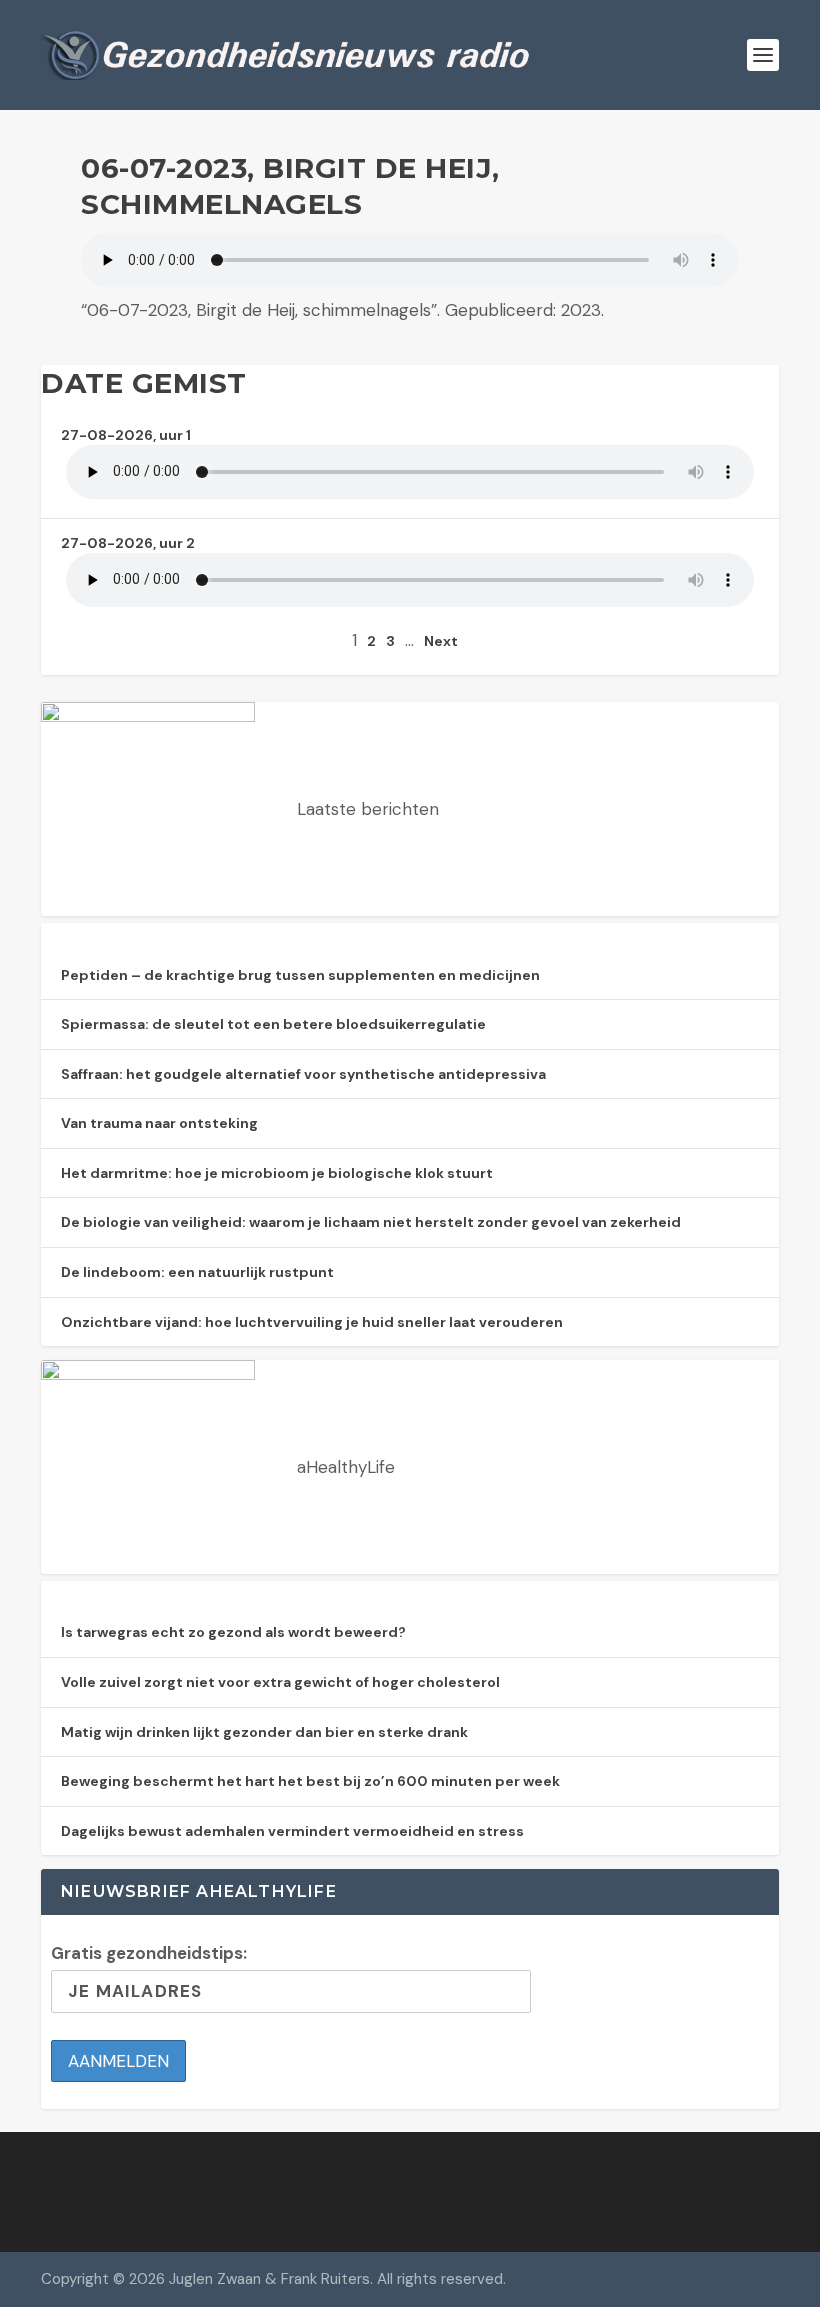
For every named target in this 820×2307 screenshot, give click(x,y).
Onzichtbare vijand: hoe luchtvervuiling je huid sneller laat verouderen (312, 1322)
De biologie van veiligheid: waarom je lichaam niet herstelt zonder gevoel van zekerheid (371, 1222)
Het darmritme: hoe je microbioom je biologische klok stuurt (277, 1173)
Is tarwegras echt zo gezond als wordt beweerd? (233, 1632)
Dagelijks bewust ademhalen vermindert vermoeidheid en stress (292, 1831)
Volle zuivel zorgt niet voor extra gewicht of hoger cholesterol (280, 1682)
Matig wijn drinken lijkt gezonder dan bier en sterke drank (264, 1732)
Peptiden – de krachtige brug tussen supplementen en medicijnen (300, 975)
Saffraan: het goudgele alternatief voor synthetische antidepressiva (303, 1074)
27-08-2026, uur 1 (126, 435)
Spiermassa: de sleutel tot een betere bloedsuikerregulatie (273, 1024)
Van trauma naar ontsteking (159, 1123)
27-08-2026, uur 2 (128, 543)
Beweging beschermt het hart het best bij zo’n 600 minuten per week (310, 1781)
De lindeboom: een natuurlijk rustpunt (197, 1272)
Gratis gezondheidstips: (149, 1953)
